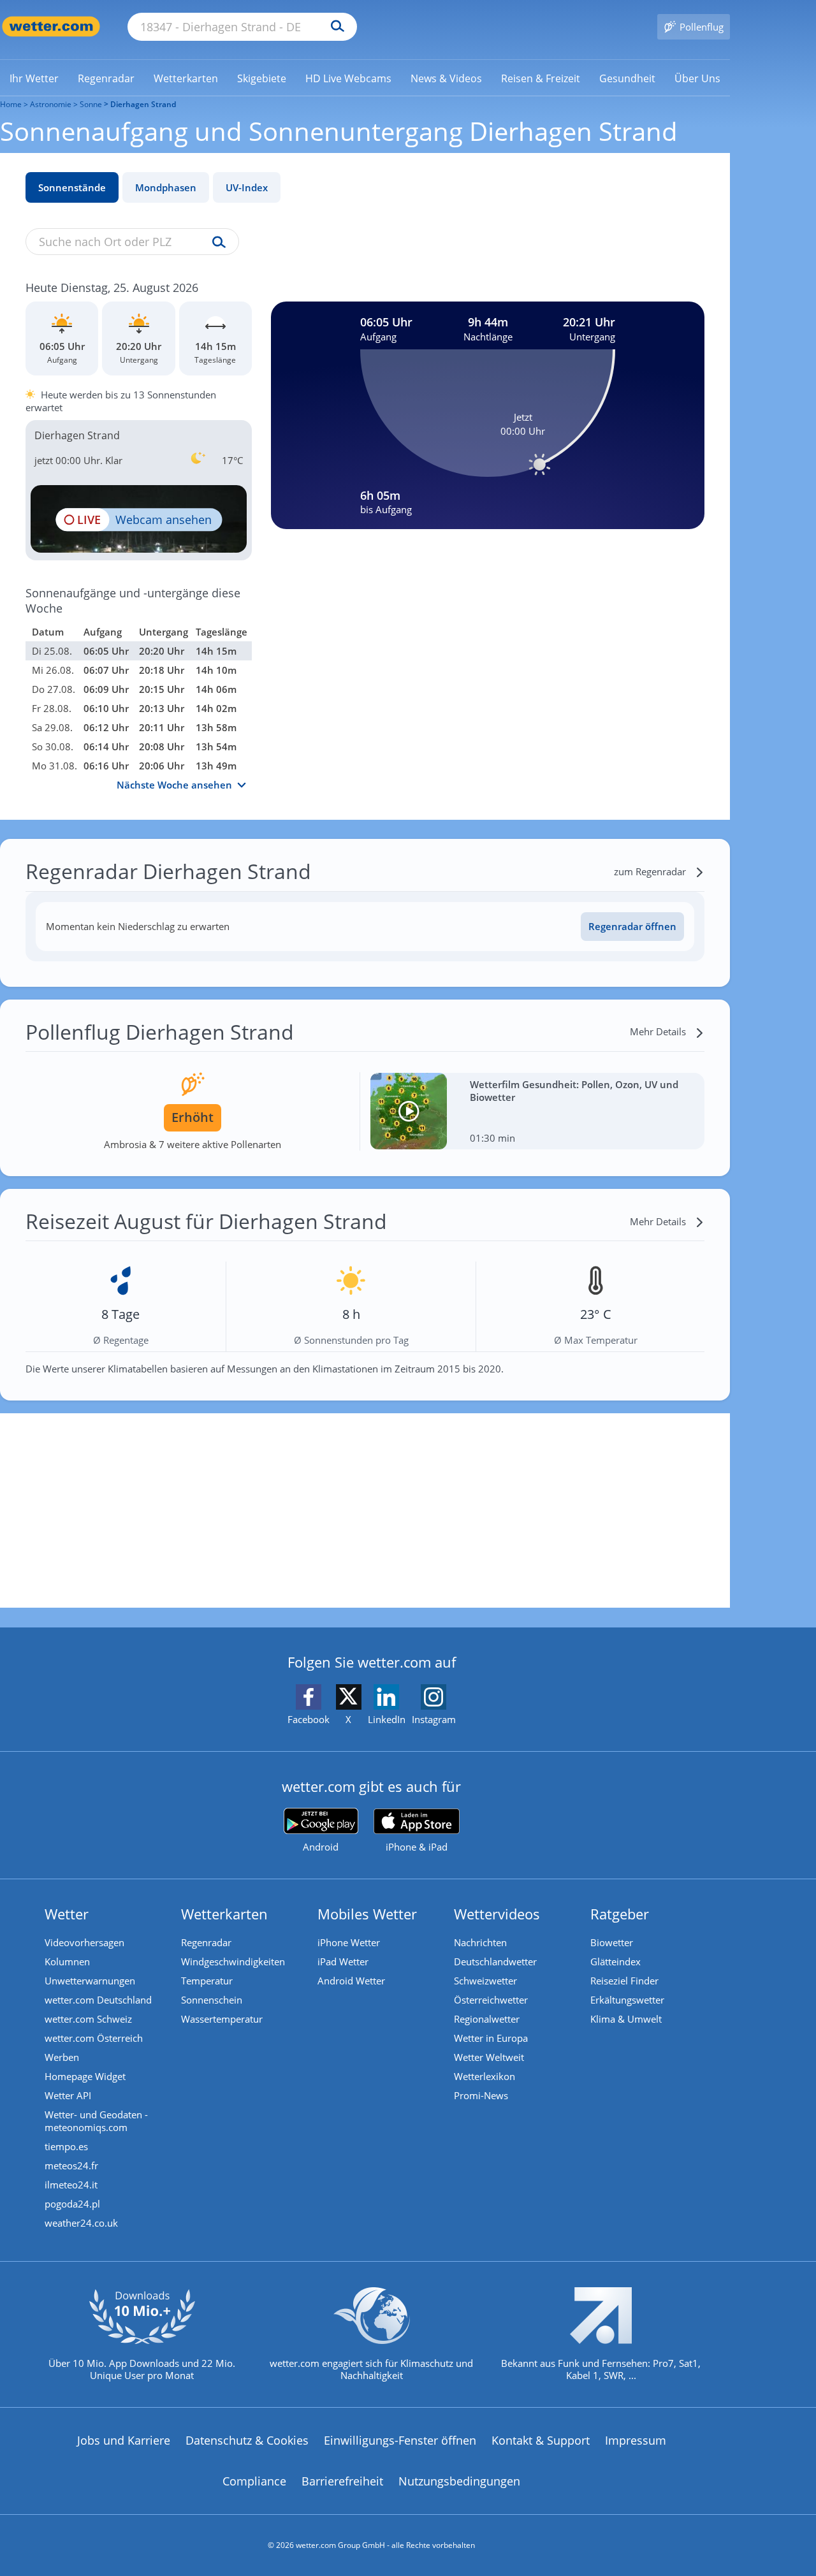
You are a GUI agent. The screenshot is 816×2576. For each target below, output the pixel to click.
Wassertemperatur (222, 2019)
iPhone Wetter (349, 1942)
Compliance (254, 2481)
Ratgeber (620, 1914)
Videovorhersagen (84, 1942)
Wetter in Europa (491, 2038)
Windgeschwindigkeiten (233, 1961)
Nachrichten (480, 1942)
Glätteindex (616, 1961)
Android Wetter (351, 1981)
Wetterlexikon (484, 2076)
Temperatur (207, 1981)
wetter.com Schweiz (88, 2019)
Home (11, 104)
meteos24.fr (71, 2165)
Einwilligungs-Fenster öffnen (400, 2440)
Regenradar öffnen (632, 926)
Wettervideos (497, 1914)
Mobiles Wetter (367, 1914)
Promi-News (481, 2095)
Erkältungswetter (627, 2000)
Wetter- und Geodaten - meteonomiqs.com (96, 2121)
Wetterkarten (224, 1914)
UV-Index (247, 187)
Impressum (636, 2440)
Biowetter (612, 1942)
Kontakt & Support (541, 2440)
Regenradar (206, 1942)
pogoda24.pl (72, 2204)
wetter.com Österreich (94, 2038)
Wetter (67, 1914)
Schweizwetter (485, 1981)
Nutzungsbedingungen (459, 2481)
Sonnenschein (212, 2000)
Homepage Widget (85, 2076)
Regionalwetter (487, 2019)
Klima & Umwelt (626, 2019)
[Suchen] (334, 27)
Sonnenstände (72, 187)
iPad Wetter (343, 1961)
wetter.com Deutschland (98, 2000)
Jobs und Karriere (124, 2440)
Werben (62, 2057)
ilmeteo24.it (71, 2185)
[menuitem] (34, 78)
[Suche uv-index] (216, 243)
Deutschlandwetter (495, 1961)
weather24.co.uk (81, 2223)
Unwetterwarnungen (90, 1981)
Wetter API (68, 2095)
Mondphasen (166, 187)
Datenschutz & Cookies (247, 2440)
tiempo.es (66, 2146)
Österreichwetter (491, 2000)
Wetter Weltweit (489, 2057)
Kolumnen (67, 1961)
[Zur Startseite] (51, 26)
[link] (34, 78)
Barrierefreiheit (342, 2481)
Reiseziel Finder (624, 1981)
